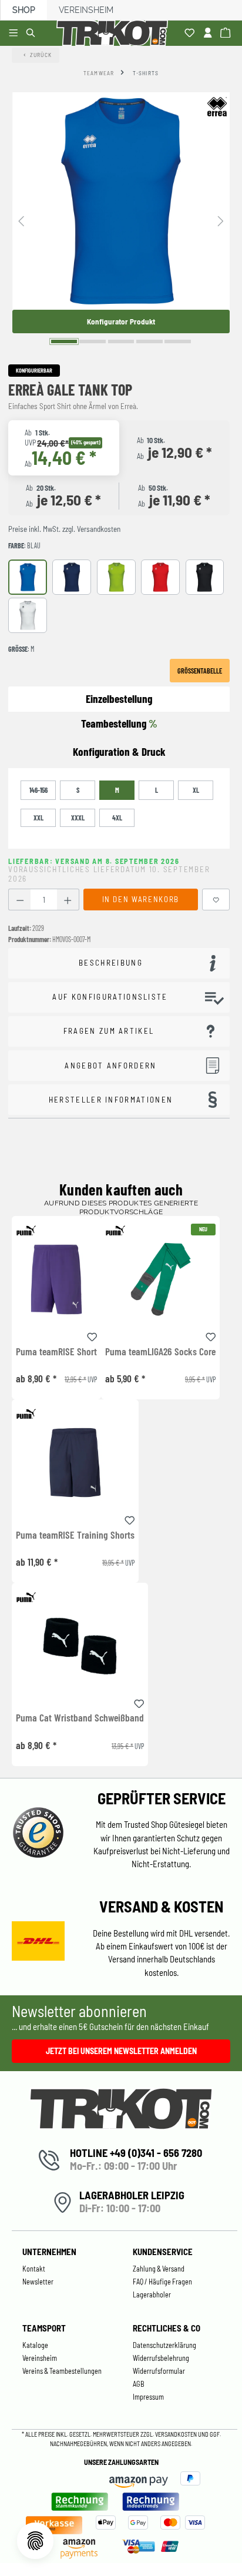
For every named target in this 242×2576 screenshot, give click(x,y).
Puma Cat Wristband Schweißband (80, 1718)
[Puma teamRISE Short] (56, 1279)
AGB (139, 2384)
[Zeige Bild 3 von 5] (121, 341)
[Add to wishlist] (92, 1335)
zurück (41, 55)
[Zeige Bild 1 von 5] (64, 341)
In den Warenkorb (141, 899)
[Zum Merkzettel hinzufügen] (216, 900)
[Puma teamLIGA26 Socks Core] (160, 1279)
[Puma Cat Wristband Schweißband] (80, 1646)
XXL (38, 818)
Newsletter (38, 2282)
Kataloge (35, 2345)
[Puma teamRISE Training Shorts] (75, 1463)
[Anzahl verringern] (20, 900)
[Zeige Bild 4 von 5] (149, 341)
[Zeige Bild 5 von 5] (178, 341)
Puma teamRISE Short (56, 1352)
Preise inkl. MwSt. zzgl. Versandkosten (64, 529)
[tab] (119, 752)
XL (196, 790)
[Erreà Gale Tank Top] (121, 201)
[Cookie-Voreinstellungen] (35, 2541)
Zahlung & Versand (159, 2269)
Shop (24, 10)
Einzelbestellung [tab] (119, 699)
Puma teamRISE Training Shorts (75, 1535)
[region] (121, 220)
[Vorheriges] (21, 220)
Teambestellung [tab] (119, 723)
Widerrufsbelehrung (161, 2358)
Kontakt (34, 2269)
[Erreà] (217, 106)
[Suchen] (33, 34)
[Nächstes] (221, 220)
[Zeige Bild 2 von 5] (93, 341)
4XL (117, 818)
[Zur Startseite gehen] (115, 33)
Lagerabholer (152, 2294)
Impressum (148, 2397)
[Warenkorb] (227, 34)
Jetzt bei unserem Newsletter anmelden (121, 2051)
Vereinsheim (86, 10)
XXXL (78, 818)
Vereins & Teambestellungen (62, 2371)
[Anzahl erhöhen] (68, 900)
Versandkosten (177, 2434)
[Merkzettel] (191, 34)
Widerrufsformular (159, 2371)
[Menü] (15, 34)
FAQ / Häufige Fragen (162, 2282)
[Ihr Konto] (209, 34)
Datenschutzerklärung (164, 2345)
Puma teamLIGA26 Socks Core (160, 1352)
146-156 (38, 790)
